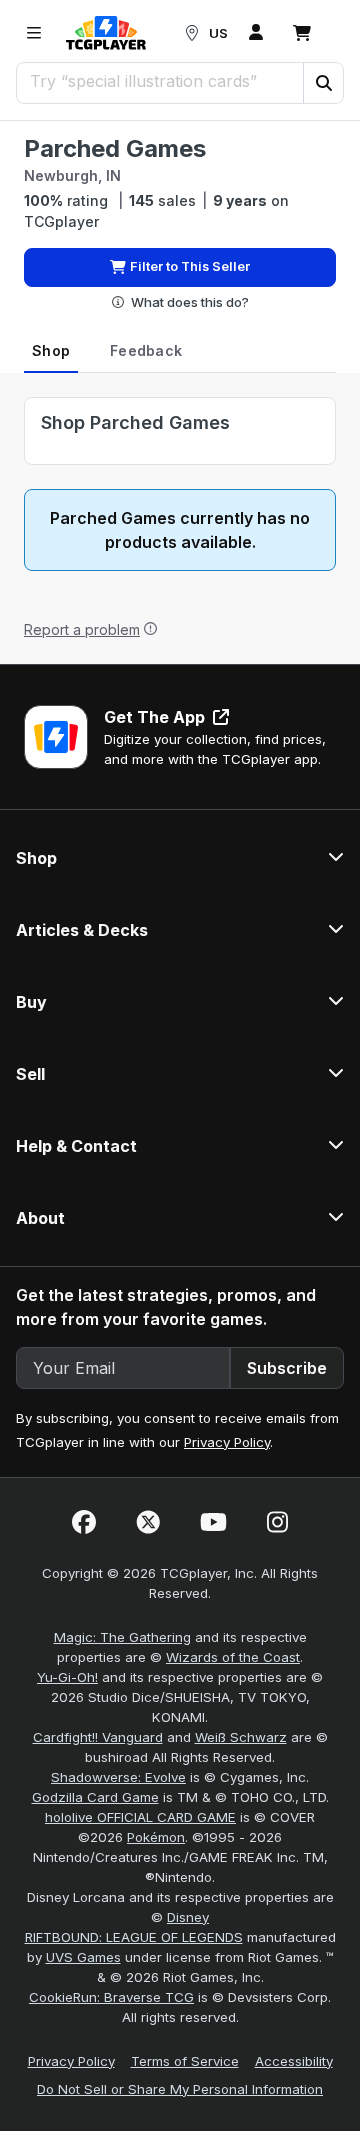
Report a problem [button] (82, 629)
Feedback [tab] (146, 350)
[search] (160, 81)
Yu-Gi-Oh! (67, 1677)
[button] (323, 83)
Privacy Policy (227, 1442)
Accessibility (294, 2061)
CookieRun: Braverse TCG (111, 1997)
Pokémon (156, 1837)
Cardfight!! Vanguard (98, 1737)
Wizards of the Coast (233, 1657)
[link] (106, 33)
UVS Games (83, 1957)
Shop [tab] (51, 350)
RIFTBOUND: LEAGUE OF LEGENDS (134, 1937)
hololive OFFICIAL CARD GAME (140, 1817)
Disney (188, 1917)
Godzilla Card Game (95, 1797)
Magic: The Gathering (122, 1637)
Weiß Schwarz (241, 1737)
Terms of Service (185, 2061)
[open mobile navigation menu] (34, 33)
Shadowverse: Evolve (118, 1777)
